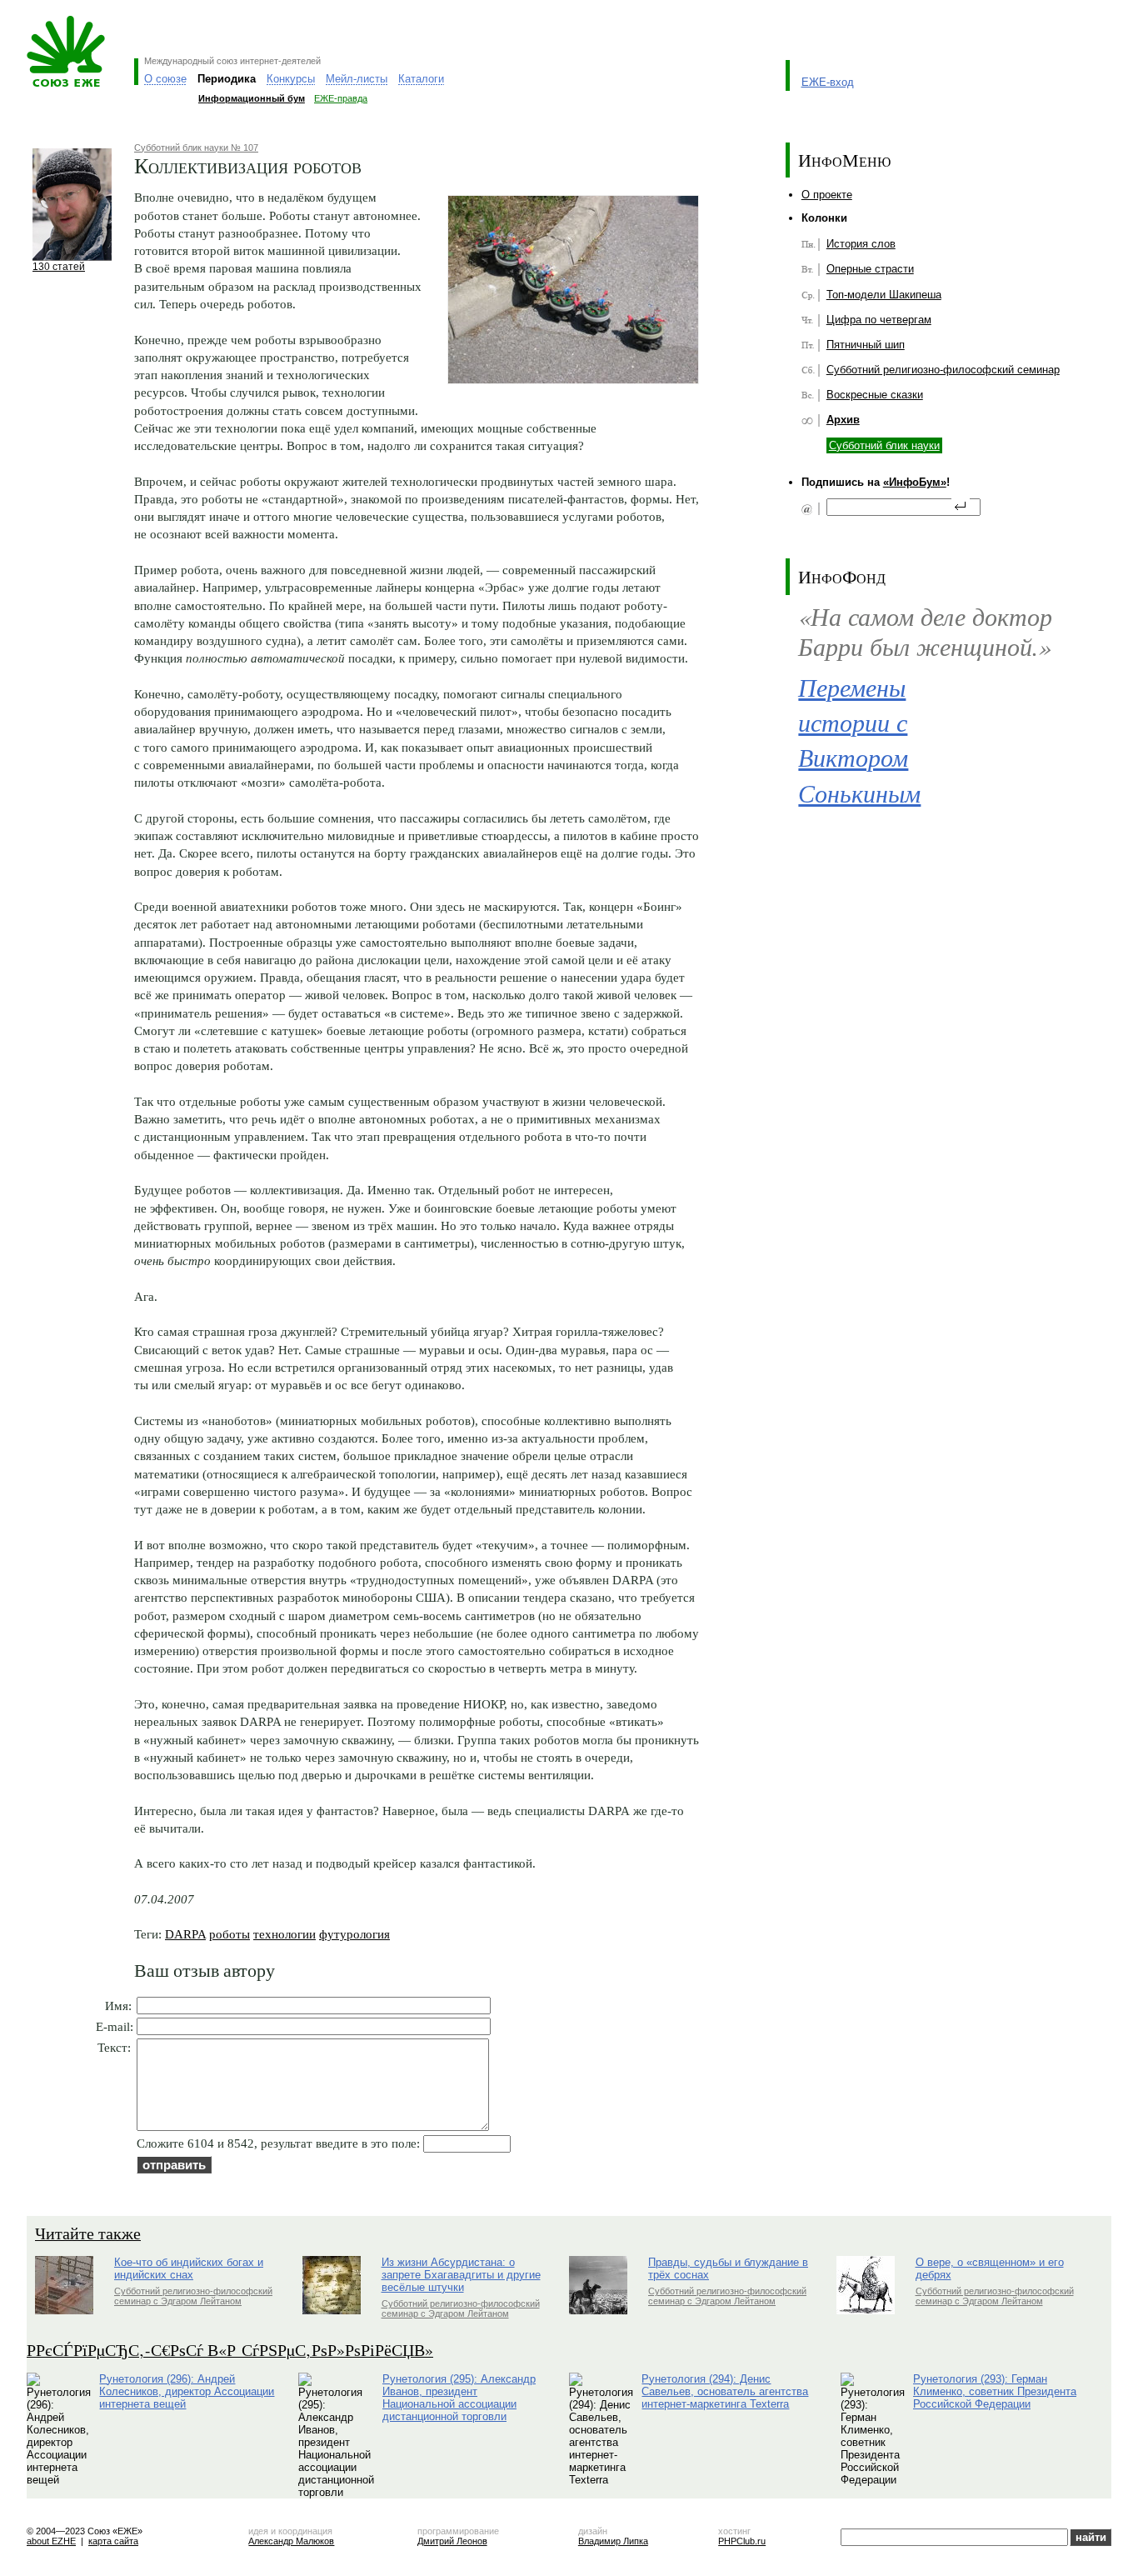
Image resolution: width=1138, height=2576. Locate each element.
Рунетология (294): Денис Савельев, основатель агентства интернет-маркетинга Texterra (725, 2391)
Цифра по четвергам (879, 320)
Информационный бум (252, 98)
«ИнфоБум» (915, 482)
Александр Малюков (291, 2541)
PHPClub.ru (742, 2541)
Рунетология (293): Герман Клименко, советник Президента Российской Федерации (995, 2391)
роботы (230, 1934)
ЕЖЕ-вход (828, 82)
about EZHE (51, 2541)
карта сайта (113, 2541)
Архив (843, 420)
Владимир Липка (613, 2541)
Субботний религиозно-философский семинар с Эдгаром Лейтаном (193, 2296)
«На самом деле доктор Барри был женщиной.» (925, 631)
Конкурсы (291, 79)
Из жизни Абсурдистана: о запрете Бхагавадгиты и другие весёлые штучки (461, 2275)
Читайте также (88, 2233)
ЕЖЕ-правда (341, 98)
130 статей (59, 266)
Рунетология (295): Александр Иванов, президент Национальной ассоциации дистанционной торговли (459, 2398)
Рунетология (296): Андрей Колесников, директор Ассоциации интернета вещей (187, 2391)
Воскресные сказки (875, 395)
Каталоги (421, 79)
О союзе (165, 79)
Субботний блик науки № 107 (196, 148)
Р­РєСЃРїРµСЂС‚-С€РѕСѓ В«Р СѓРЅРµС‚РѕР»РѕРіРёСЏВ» (230, 2350)
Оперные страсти (870, 269)
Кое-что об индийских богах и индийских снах (189, 2268)
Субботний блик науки (884, 445)
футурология (354, 1934)
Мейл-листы (357, 79)
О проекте (827, 195)
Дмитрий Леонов (452, 2541)
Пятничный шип (866, 345)
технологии (284, 1934)
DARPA (185, 1934)
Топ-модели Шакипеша (884, 295)
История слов (861, 244)
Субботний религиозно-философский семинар (943, 370)
